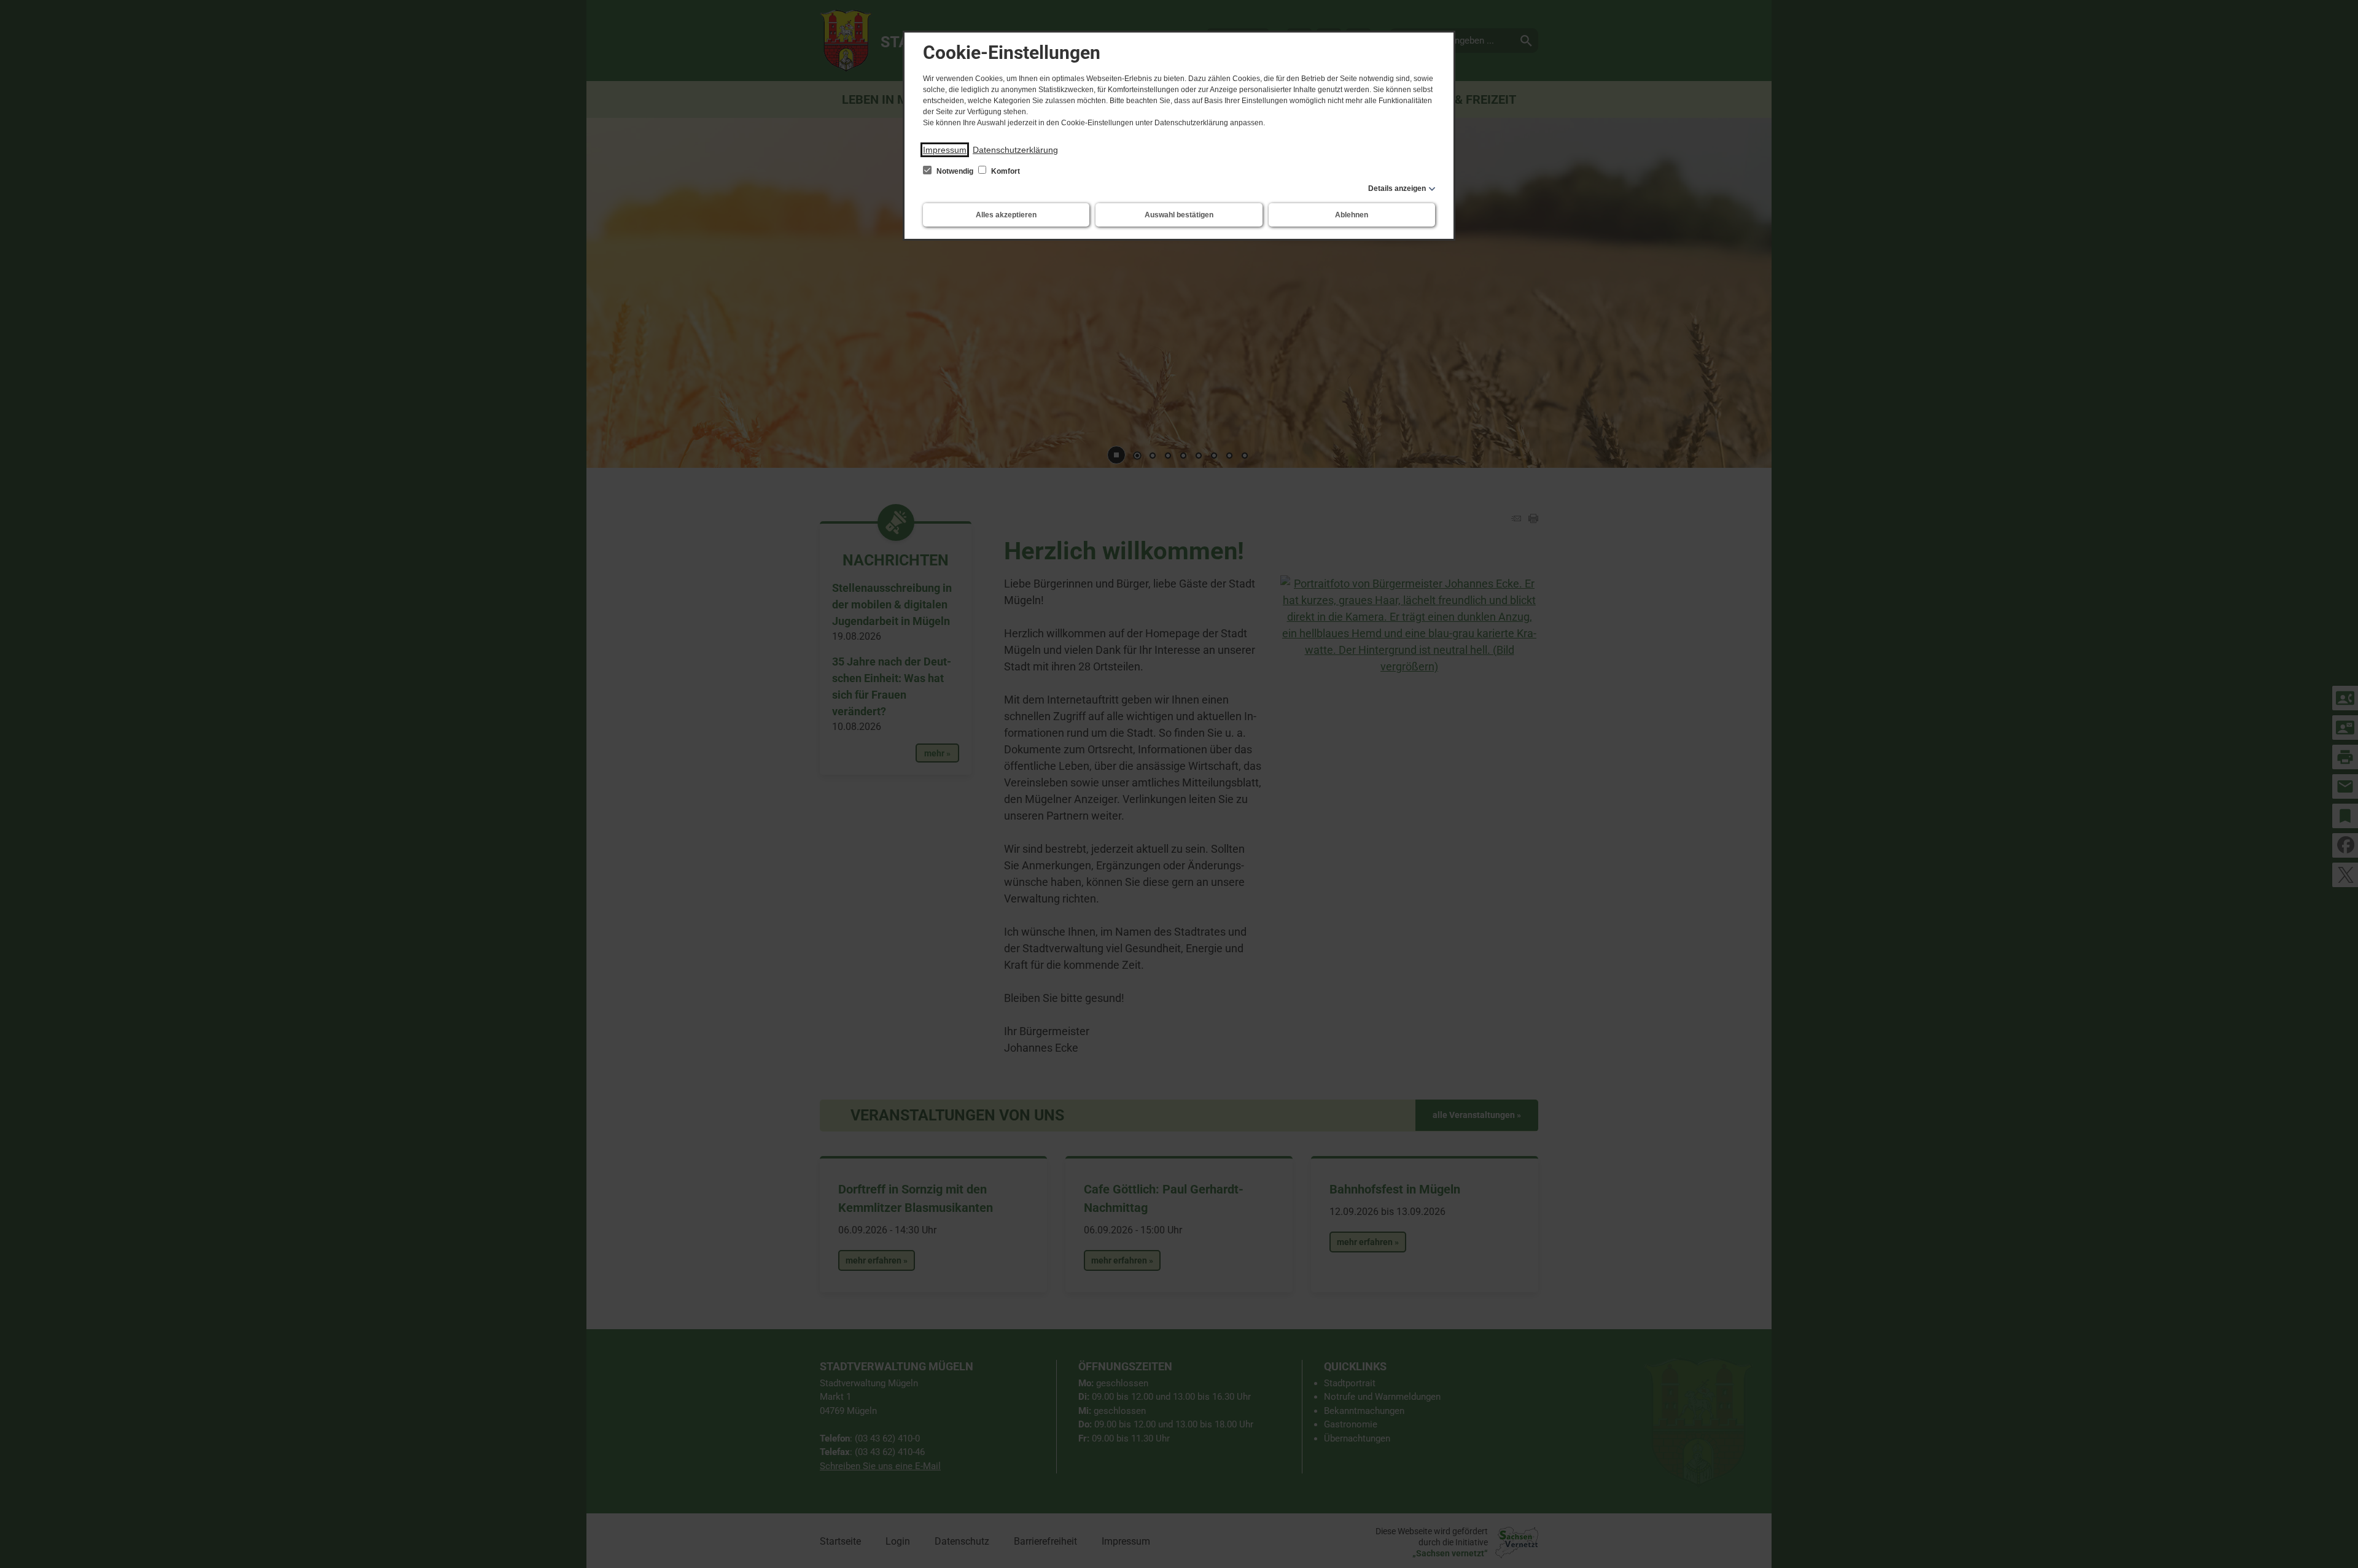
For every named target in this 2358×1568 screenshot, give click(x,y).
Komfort (1005, 171)
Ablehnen (1352, 215)
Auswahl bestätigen (1179, 215)
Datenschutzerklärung (1015, 150)
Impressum (945, 150)
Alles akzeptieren (1006, 215)
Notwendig (955, 171)
